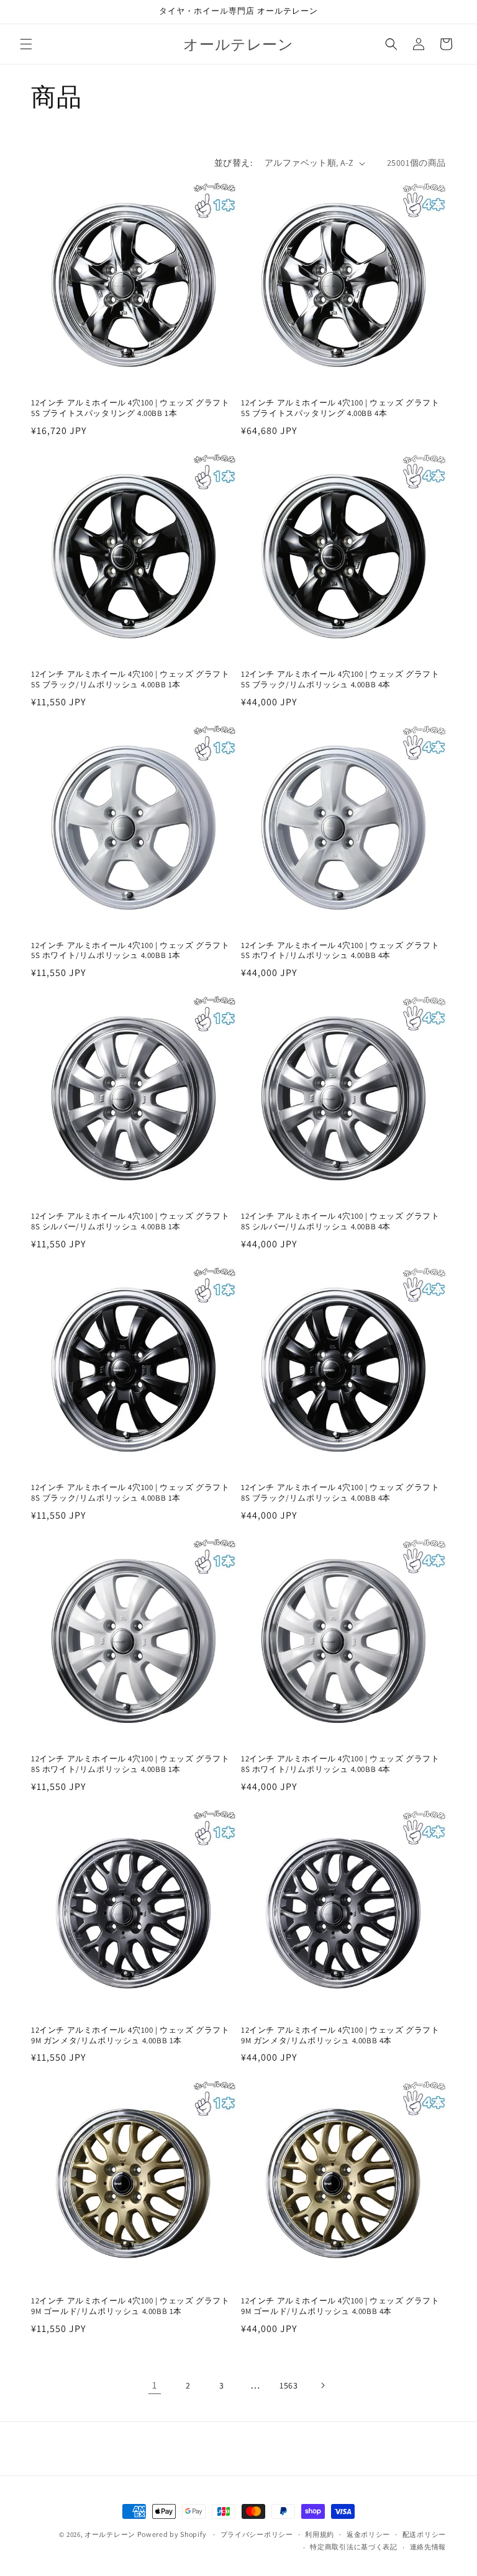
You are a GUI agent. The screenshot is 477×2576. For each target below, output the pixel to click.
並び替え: (233, 163)
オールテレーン (110, 2534)
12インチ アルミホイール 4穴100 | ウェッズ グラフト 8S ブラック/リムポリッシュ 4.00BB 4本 (340, 1493)
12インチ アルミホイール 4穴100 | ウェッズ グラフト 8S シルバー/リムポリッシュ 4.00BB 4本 (340, 1222)
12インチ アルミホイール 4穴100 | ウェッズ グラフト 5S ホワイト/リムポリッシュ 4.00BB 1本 (130, 951)
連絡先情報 (428, 2547)
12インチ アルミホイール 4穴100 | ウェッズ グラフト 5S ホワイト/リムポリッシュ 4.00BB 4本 (340, 951)
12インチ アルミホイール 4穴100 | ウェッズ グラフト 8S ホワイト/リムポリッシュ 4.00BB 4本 (340, 1764)
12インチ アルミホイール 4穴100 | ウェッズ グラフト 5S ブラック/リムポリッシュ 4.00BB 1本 (130, 680)
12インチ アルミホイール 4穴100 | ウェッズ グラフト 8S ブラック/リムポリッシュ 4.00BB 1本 (130, 1493)
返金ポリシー (368, 2534)
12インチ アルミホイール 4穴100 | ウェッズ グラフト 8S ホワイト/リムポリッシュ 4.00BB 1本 (130, 1764)
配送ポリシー (424, 2534)
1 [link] (155, 2385)
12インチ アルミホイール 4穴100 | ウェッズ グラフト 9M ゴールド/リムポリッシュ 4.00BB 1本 (130, 2306)
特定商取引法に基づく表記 (353, 2547)
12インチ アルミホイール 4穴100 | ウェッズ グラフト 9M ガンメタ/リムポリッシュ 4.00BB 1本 (130, 2036)
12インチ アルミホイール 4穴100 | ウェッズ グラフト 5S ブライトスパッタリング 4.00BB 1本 (130, 408)
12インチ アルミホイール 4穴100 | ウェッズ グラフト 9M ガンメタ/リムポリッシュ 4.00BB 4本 (340, 2036)
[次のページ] (322, 2385)
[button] (26, 44)
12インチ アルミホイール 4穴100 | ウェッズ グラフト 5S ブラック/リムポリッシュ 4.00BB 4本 (340, 680)
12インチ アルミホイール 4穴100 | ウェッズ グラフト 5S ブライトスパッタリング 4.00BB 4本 (340, 408)
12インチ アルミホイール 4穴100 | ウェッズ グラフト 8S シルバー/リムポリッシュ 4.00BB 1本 (130, 1222)
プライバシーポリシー (257, 2534)
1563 (288, 2385)
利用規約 (320, 2534)
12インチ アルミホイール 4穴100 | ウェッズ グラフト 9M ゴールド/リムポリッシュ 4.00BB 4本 (340, 2306)
